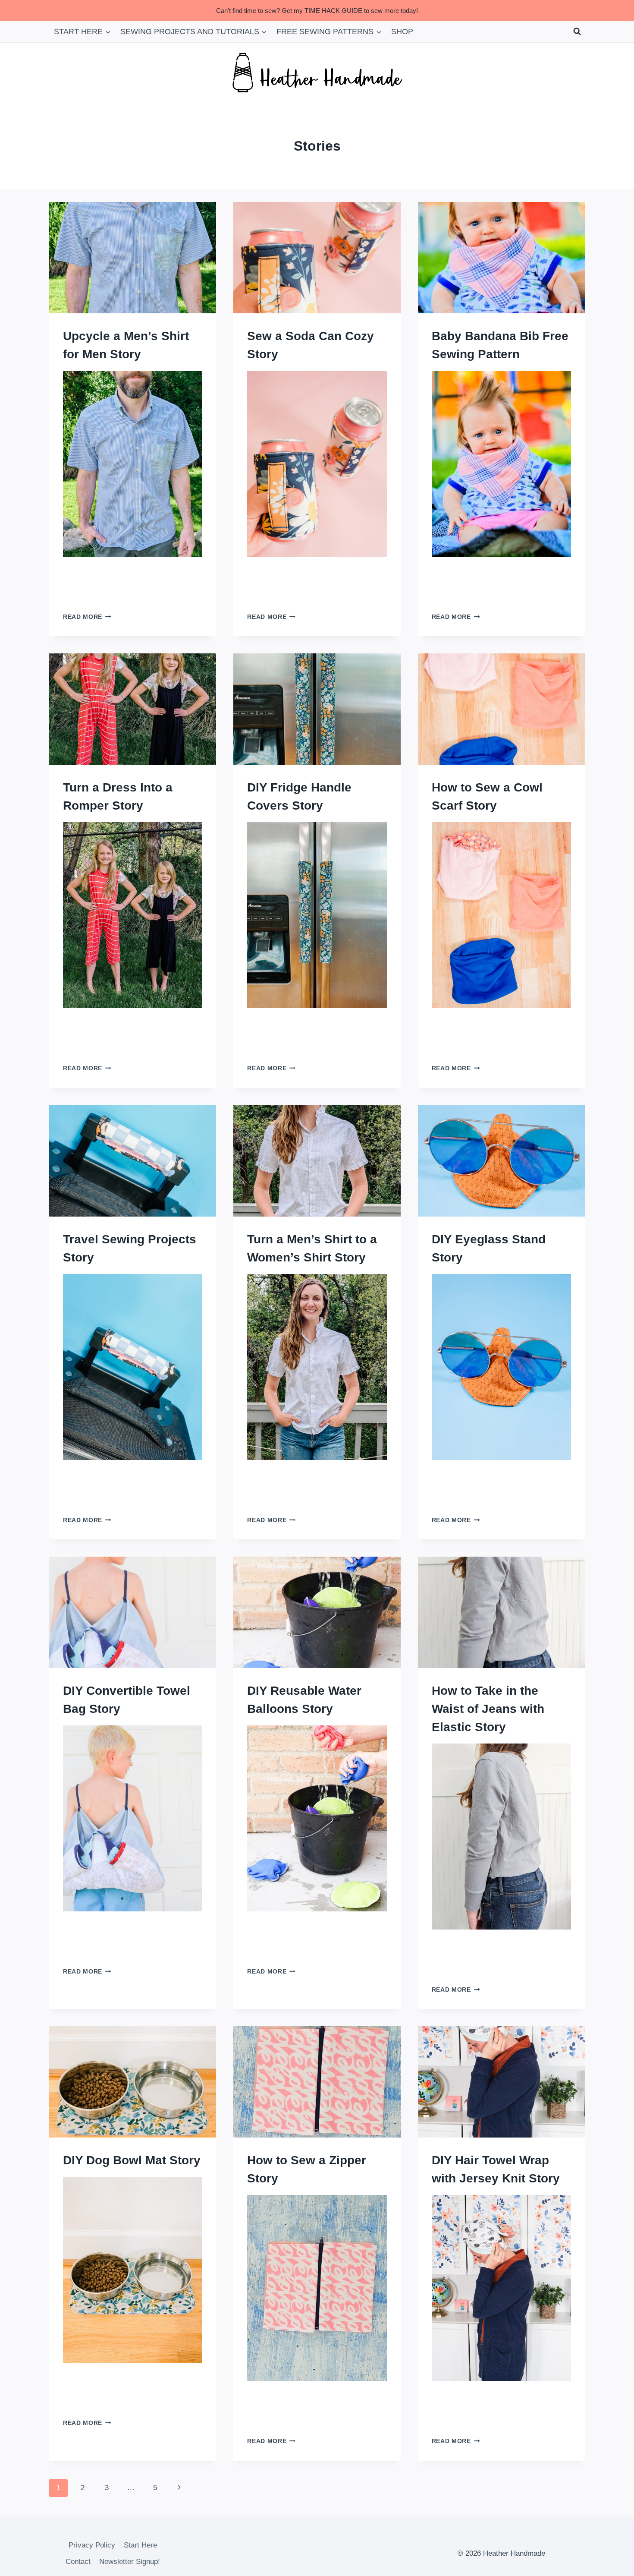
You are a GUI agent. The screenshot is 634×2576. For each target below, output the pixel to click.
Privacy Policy (92, 2545)
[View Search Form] (577, 32)
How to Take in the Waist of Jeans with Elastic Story (488, 1709)
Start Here (140, 2545)
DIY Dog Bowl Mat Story (132, 2160)
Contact (78, 2562)
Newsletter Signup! (130, 2562)
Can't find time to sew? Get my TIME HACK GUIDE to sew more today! (317, 11)
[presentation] (133, 258)
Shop (402, 32)
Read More (87, 617)
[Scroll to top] (612, 2563)
